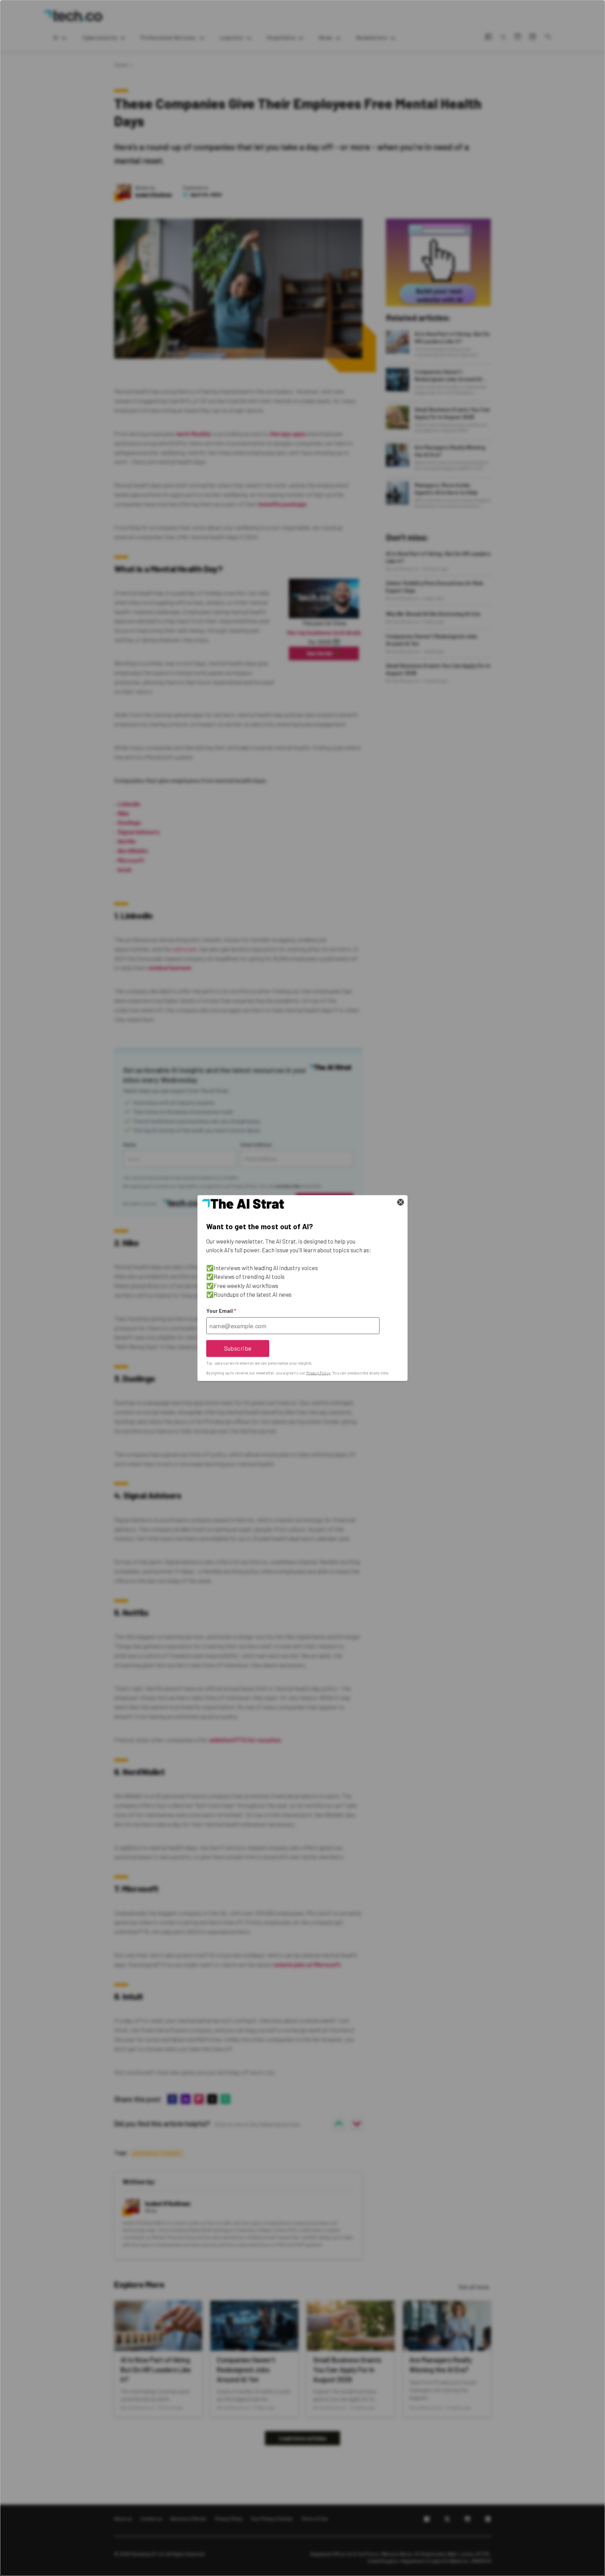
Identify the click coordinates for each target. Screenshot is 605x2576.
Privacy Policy (318, 1373)
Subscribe (238, 1348)
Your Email (221, 1311)
